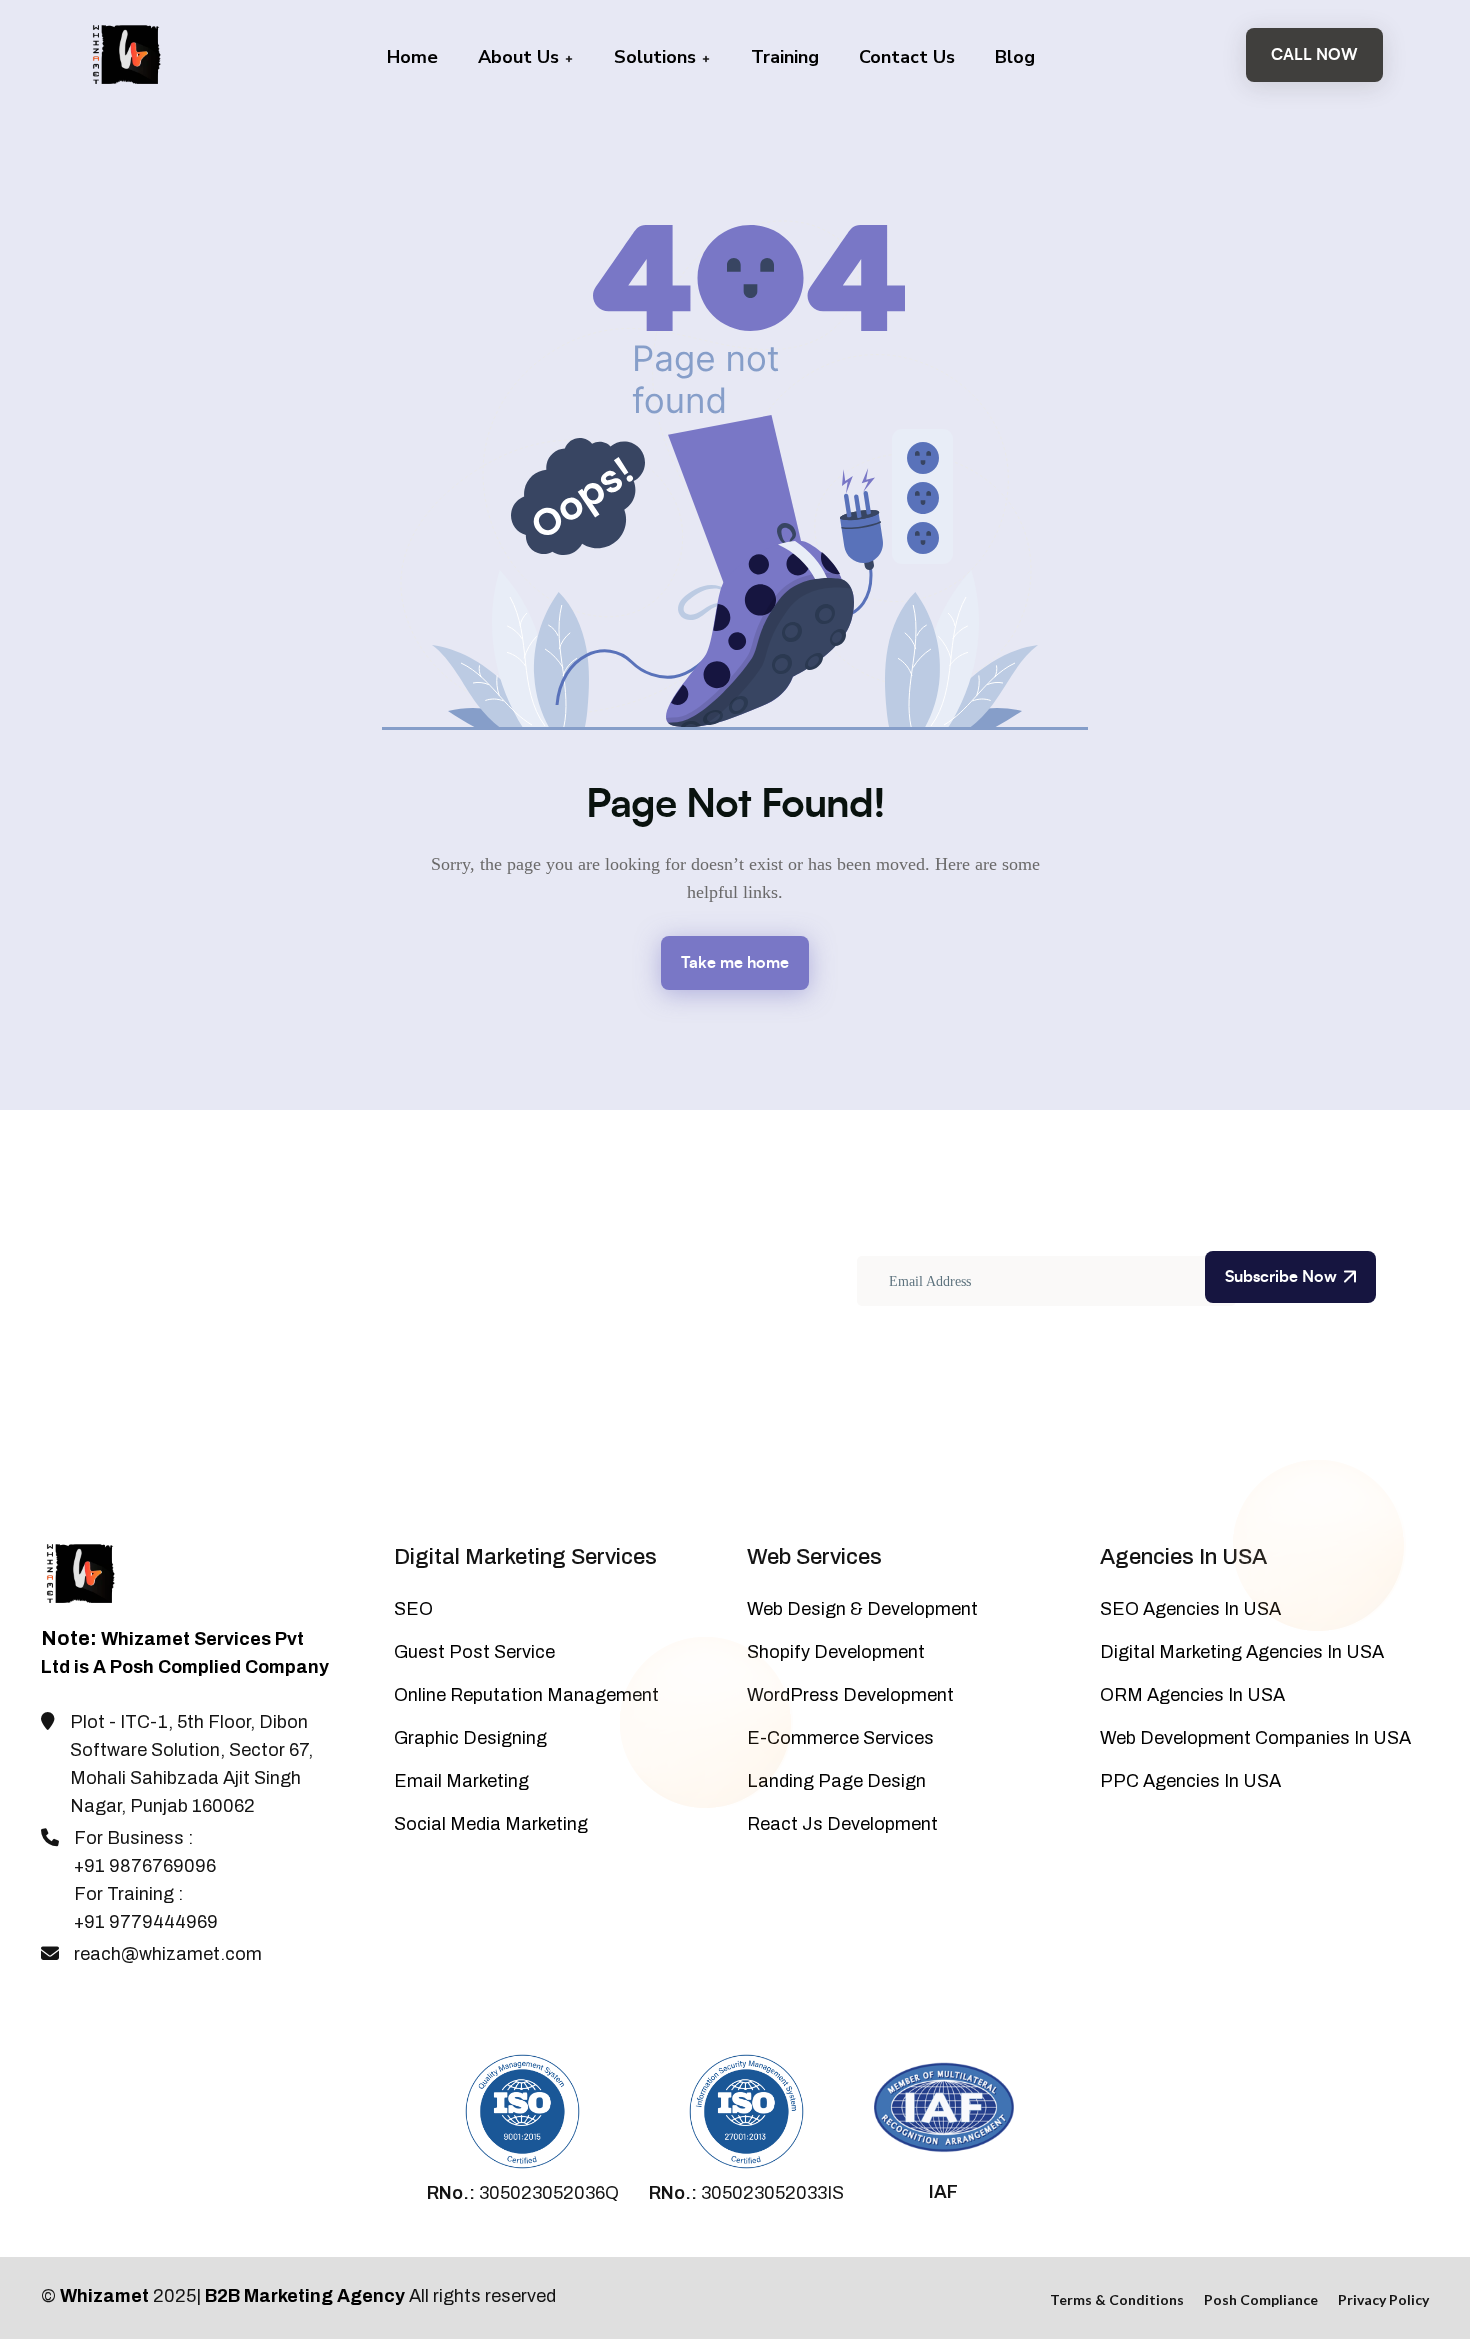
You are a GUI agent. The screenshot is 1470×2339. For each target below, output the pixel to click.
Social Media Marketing (491, 1824)
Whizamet (104, 2296)
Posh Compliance (1261, 2299)
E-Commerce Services (840, 1738)
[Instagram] (116, 2006)
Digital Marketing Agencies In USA (1242, 1652)
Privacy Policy (1383, 2299)
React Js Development (842, 1824)
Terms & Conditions (1117, 2299)
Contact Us (907, 57)
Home (412, 57)
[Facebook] (50, 2006)
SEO (413, 1609)
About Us (521, 57)
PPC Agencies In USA (1190, 1781)
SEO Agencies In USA (1190, 1609)
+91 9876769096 (145, 1866)
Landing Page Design (836, 1781)
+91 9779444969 (146, 1922)
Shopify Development (836, 1652)
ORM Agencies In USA (1192, 1695)
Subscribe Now (1281, 1277)
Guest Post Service (474, 1652)
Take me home (735, 963)
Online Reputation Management (526, 1695)
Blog (1015, 57)
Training (785, 57)
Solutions (657, 57)
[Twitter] (83, 2006)
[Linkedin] (149, 2006)
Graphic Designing (470, 1738)
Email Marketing (461, 1781)
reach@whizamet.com (168, 1954)
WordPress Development (850, 1695)
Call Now (1314, 55)
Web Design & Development (862, 1609)
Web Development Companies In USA (1255, 1738)
